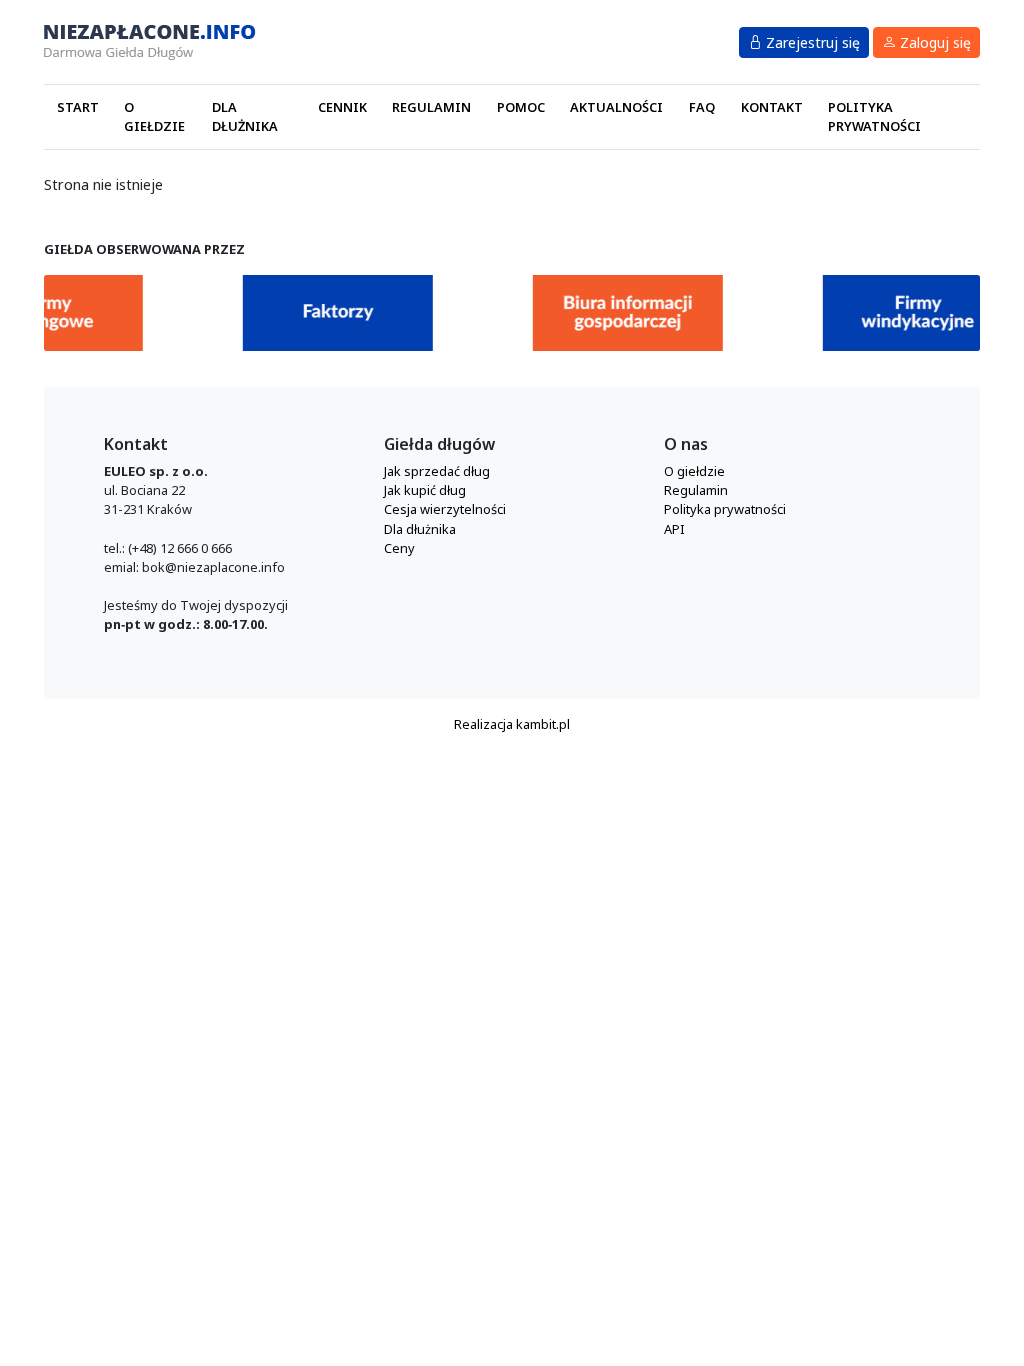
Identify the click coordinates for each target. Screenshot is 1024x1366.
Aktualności (616, 107)
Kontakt (772, 107)
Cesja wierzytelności (445, 509)
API (674, 529)
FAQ (702, 107)
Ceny (399, 548)
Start (78, 107)
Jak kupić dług (425, 490)
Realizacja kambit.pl (512, 724)
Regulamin (431, 107)
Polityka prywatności (874, 116)
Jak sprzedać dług (437, 471)
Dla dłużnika (245, 116)
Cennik (342, 107)
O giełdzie (154, 116)
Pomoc (521, 107)
